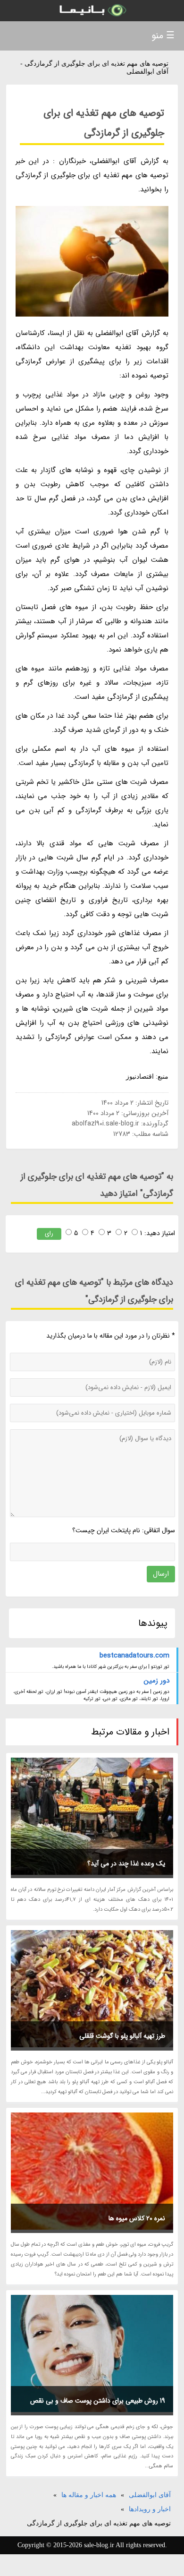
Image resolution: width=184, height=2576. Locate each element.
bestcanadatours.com (134, 1656)
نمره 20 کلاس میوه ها (137, 2218)
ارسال (161, 1574)
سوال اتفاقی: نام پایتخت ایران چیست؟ (124, 1530)
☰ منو (163, 36)
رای (49, 1233)
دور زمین (157, 1681)
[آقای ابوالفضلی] (92, 11)
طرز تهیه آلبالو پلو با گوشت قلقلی (122, 2036)
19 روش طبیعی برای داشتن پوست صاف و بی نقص (98, 2401)
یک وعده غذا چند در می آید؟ (126, 1863)
